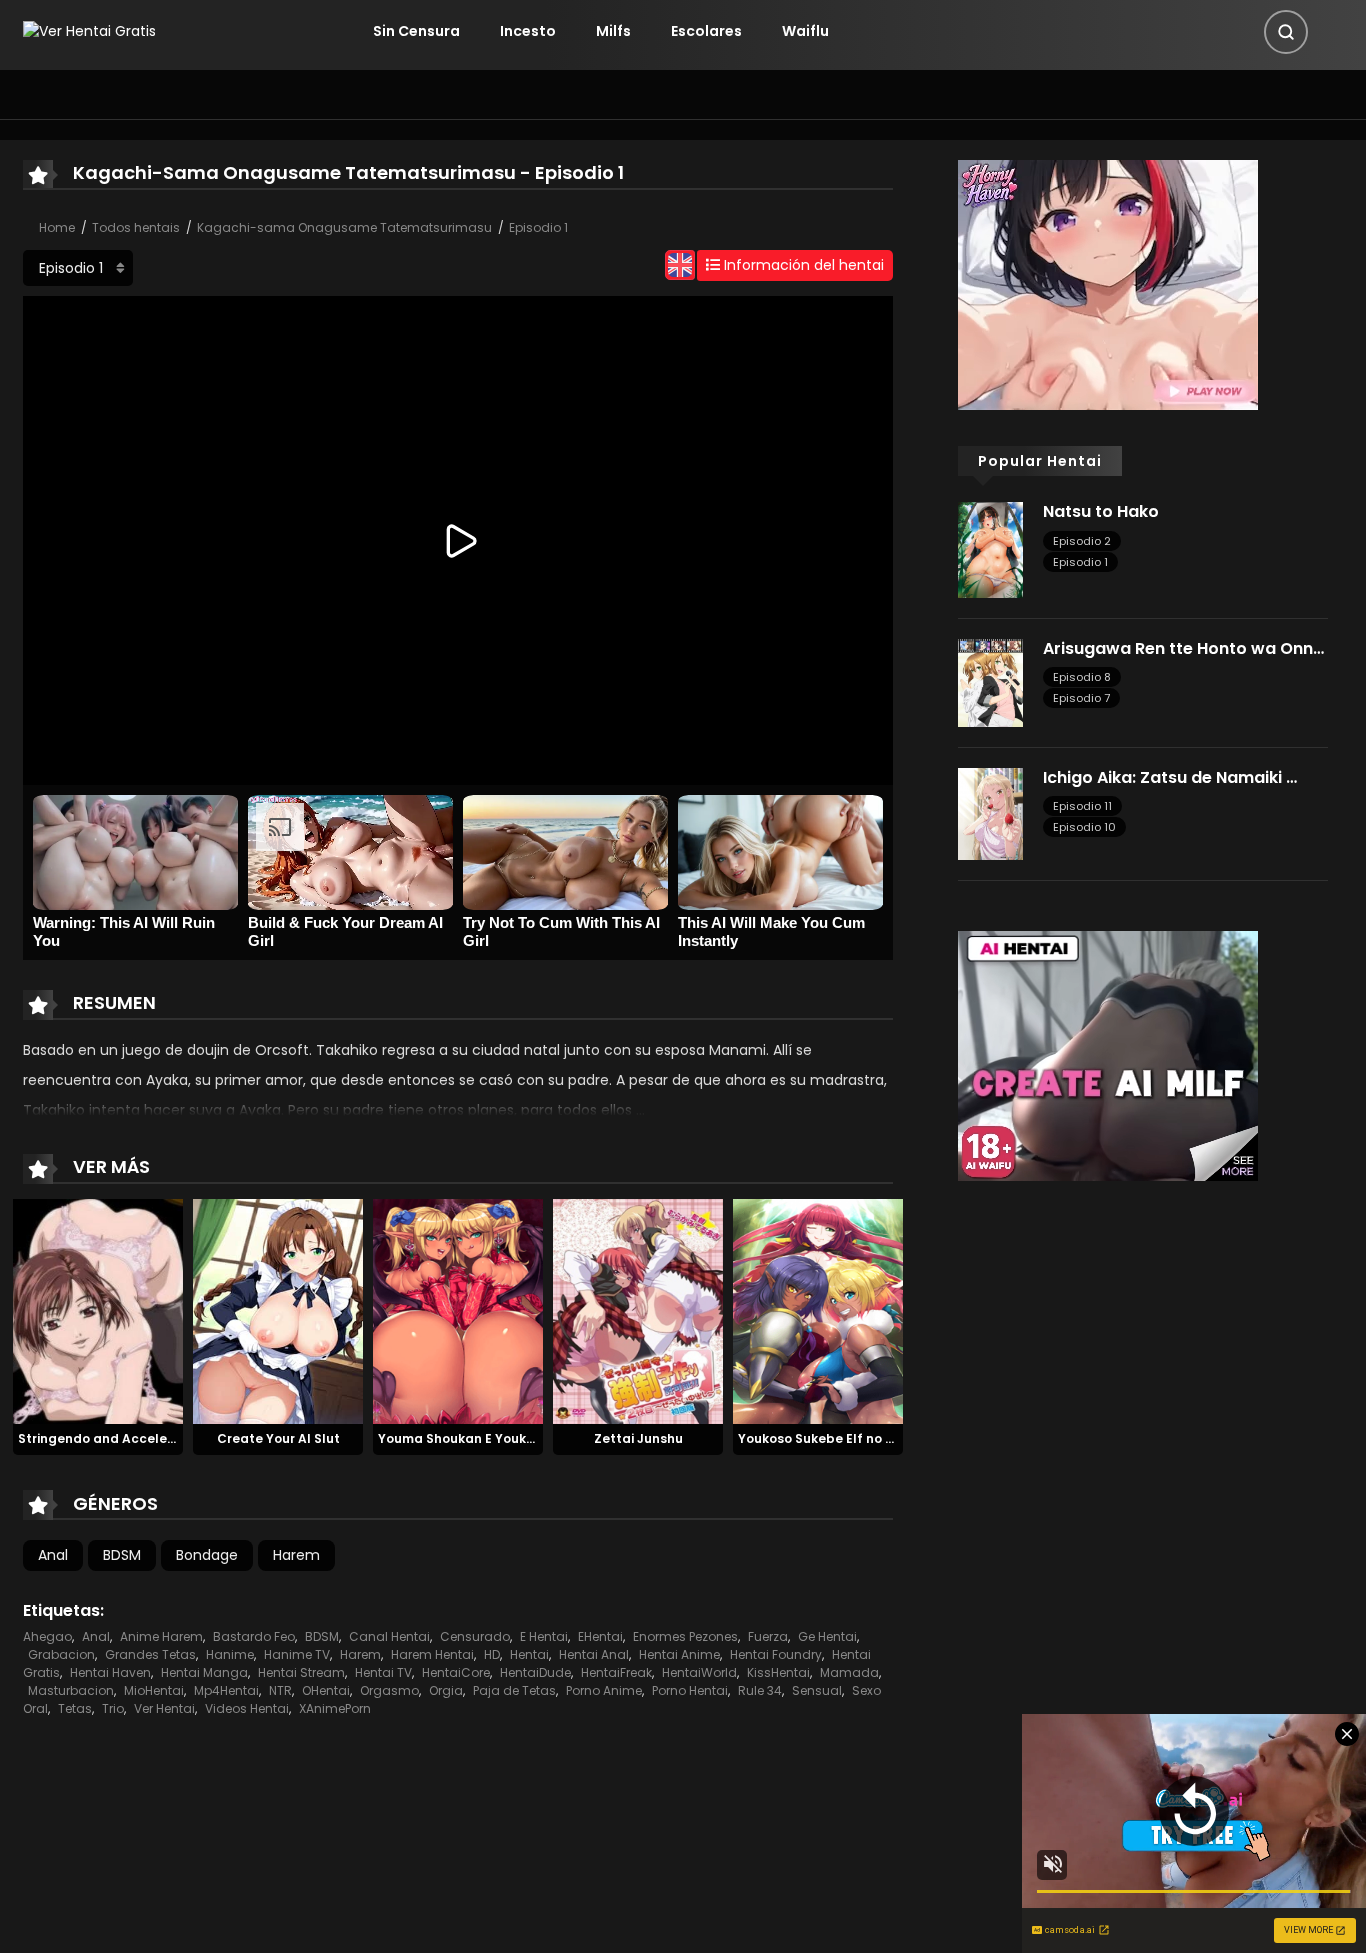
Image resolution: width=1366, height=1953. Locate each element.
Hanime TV (297, 1654)
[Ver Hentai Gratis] (89, 31)
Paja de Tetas (514, 1690)
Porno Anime (604, 1690)
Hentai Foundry (776, 1654)
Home (57, 227)
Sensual (817, 1690)
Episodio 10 (1084, 827)
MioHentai (154, 1690)
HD (492, 1654)
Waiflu (805, 31)
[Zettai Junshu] (638, 1310)
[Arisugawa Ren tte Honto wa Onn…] (990, 682)
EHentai (600, 1636)
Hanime (230, 1654)
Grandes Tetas (150, 1654)
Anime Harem (161, 1636)
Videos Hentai (247, 1708)
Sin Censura (416, 31)
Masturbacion (71, 1690)
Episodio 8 (1082, 677)
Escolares (706, 31)
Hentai (529, 1654)
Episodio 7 (1081, 698)
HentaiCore (456, 1672)
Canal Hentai (389, 1636)
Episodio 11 (1082, 806)
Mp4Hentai (226, 1690)
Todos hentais (136, 227)
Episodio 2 (1082, 541)
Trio (113, 1708)
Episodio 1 (538, 227)
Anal (53, 1555)
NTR (280, 1690)
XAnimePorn (335, 1708)
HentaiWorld (699, 1672)
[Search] (1286, 32)
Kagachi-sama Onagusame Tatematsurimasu (344, 227)
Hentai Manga (204, 1672)
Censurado (475, 1636)
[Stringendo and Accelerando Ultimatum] (98, 1310)
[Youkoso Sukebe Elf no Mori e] (818, 1310)
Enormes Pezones (685, 1636)
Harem (296, 1555)
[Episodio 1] (78, 268)
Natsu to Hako (1101, 511)
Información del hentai (802, 265)
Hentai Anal (594, 1654)
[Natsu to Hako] (990, 549)
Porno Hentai (690, 1690)
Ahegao (47, 1636)
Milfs (613, 31)
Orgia (446, 1690)
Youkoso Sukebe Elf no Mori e (830, 1438)
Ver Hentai (164, 1708)
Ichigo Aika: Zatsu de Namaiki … (1170, 777)
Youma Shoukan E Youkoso (463, 1438)
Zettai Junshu (638, 1438)
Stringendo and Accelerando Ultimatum (148, 1438)
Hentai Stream (301, 1672)
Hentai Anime (679, 1654)
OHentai (326, 1690)
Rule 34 (760, 1690)
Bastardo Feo (254, 1636)
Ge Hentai (827, 1636)
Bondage (207, 1555)
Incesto (528, 31)
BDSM (122, 1555)
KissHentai (778, 1672)
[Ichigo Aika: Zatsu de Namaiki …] (990, 813)
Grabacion (61, 1654)
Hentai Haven (110, 1672)
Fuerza (768, 1636)
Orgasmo (389, 1690)
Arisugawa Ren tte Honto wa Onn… (1183, 648)
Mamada (849, 1672)
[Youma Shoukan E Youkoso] (458, 1310)
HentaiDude (535, 1672)
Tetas (75, 1708)
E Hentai (544, 1636)
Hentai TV (383, 1672)
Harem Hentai (432, 1654)
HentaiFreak (616, 1672)
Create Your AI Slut (278, 1438)
